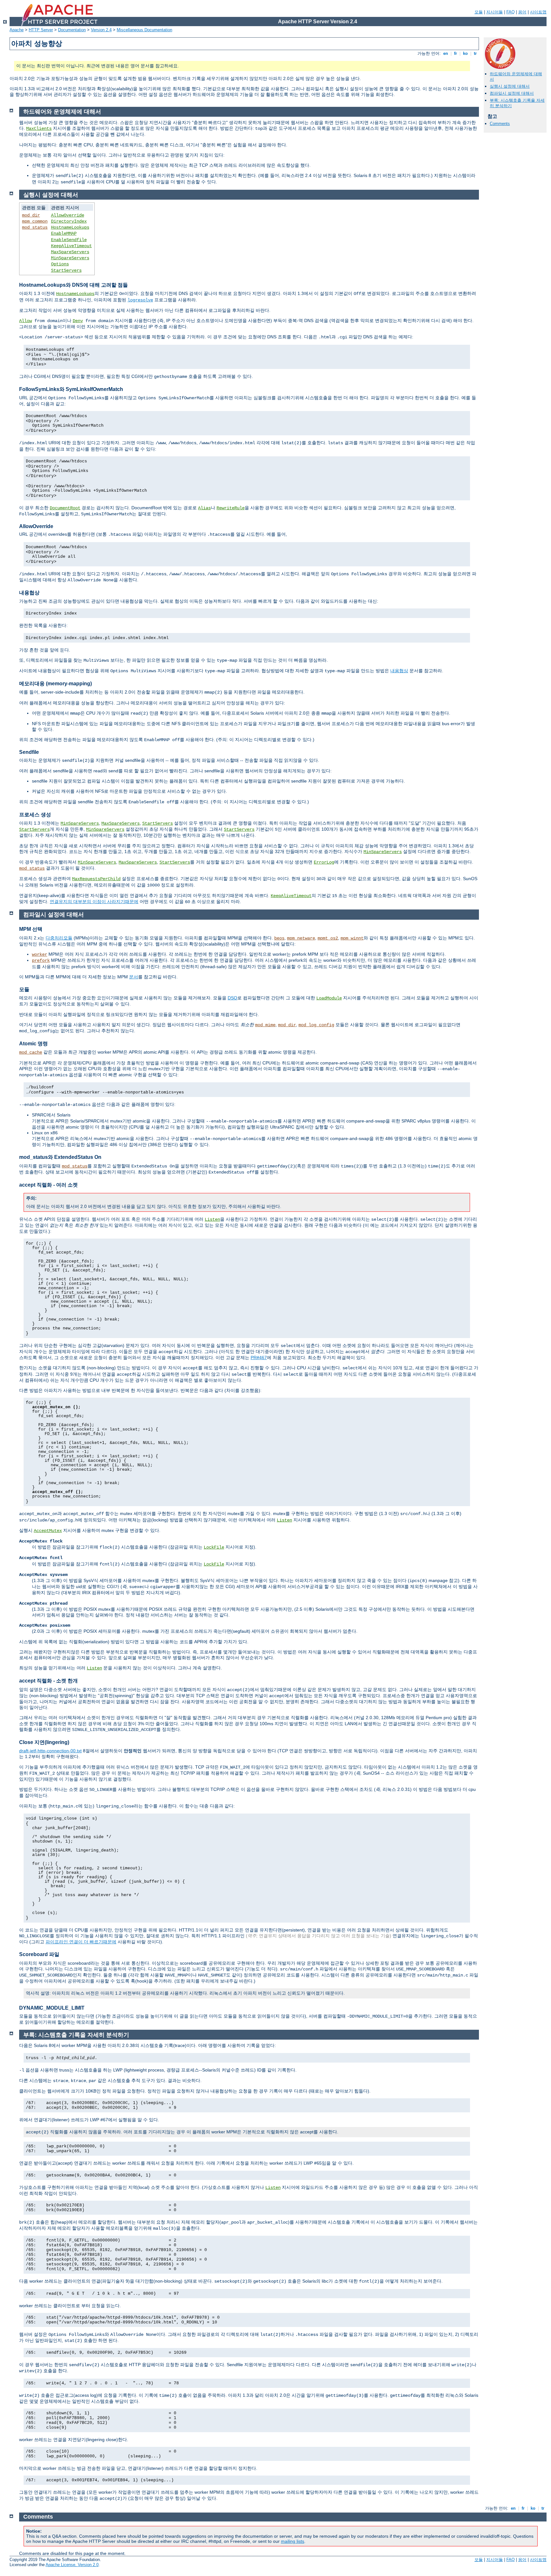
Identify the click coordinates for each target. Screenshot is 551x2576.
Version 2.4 (101, 30)
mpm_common (35, 221)
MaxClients (39, 129)
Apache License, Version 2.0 (72, 2565)
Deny (78, 321)
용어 (522, 12)
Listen (212, 1219)
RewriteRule (231, 508)
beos (279, 938)
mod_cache (31, 1052)
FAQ (511, 12)
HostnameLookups (70, 227)
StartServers (66, 270)
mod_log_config (316, 1025)
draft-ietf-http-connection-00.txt (50, 1751)
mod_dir (31, 215)
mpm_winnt (352, 938)
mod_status (35, 227)
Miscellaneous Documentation (144, 30)
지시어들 (495, 12)
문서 (134, 977)
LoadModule (329, 998)
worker (40, 954)
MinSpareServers (70, 258)
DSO (232, 998)
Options (60, 264)
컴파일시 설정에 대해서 (512, 93)
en (446, 53)
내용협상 (399, 671)
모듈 (479, 12)
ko (465, 53)
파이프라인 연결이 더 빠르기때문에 (81, 1942)
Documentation (72, 30)
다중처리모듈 (59, 938)
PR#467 (259, 1358)
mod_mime (265, 1025)
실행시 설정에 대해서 (510, 86)
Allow (26, 321)
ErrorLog (324, 862)
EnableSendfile (69, 240)
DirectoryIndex (69, 221)
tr (475, 53)
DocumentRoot (65, 508)
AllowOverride (68, 215)
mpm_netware (301, 938)
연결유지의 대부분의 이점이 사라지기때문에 (94, 902)
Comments (500, 124)
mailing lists (293, 2541)
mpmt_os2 (328, 938)
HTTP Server (41, 30)
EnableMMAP (64, 233)
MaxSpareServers (70, 252)
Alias (204, 508)
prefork (41, 960)
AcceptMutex (48, 1531)
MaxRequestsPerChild (96, 879)
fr (455, 53)
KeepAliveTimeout (71, 246)
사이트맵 (538, 12)
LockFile (214, 1547)
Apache (17, 30)
